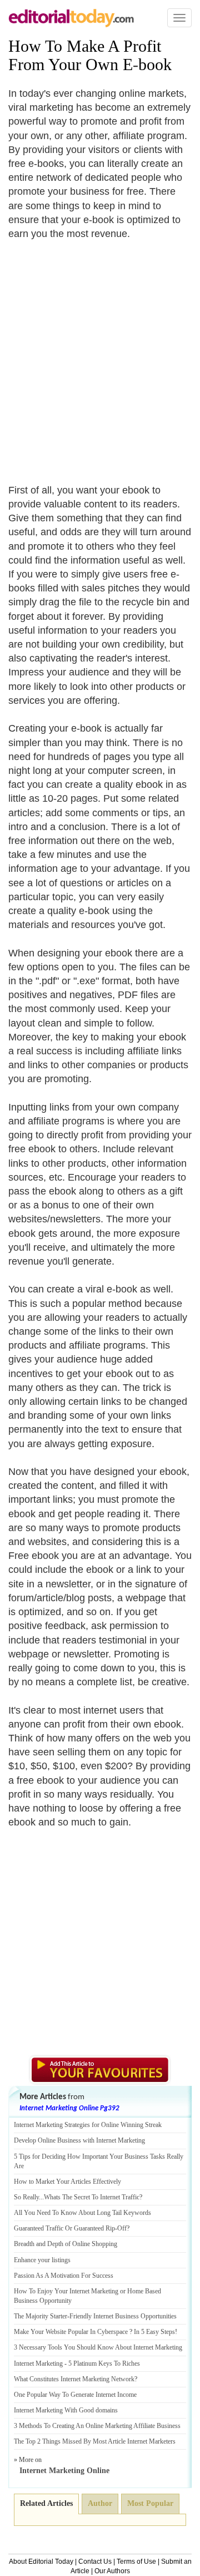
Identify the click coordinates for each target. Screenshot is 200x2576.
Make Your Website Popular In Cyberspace (71, 2332)
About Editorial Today (41, 2562)
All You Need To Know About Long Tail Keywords (82, 2213)
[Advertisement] (100, 355)
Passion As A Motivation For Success (64, 2276)
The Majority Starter (41, 2316)
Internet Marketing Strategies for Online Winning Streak (88, 2125)
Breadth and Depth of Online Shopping (66, 2244)
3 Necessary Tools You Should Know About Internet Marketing (98, 2347)
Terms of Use (136, 2562)
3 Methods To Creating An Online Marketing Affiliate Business (97, 2426)
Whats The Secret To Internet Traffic (92, 2197)
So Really (26, 2197)
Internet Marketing (38, 2363)
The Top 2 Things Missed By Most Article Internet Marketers (95, 2441)
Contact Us (95, 2562)
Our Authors (112, 2571)
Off (122, 2228)
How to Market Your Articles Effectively (67, 2182)
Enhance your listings (42, 2260)
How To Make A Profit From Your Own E (85, 55)
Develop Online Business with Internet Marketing (79, 2140)
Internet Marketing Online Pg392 (69, 2108)
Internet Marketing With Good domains (66, 2410)
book (155, 64)
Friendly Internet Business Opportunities (123, 2316)
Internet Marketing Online (64, 2471)
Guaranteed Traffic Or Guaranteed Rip (64, 2228)
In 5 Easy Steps (154, 2332)
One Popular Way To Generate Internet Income (75, 2395)
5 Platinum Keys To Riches (104, 2363)
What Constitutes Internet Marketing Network (74, 2379)
